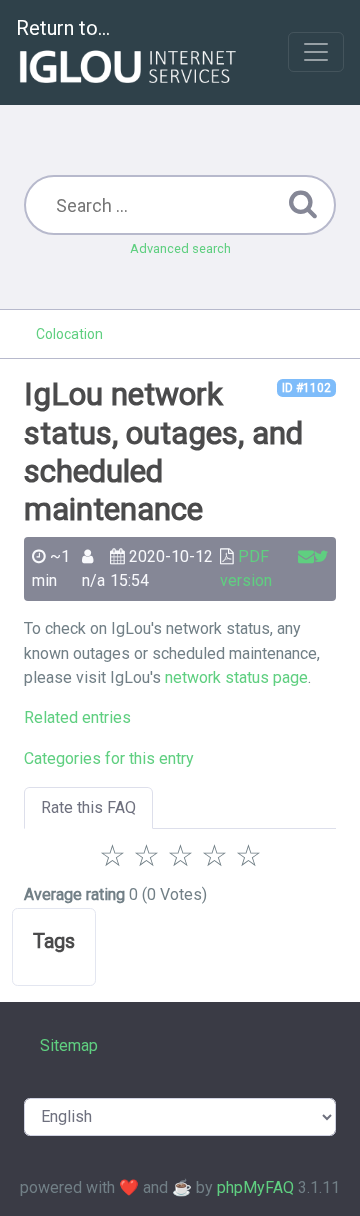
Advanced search (180, 248)
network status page (236, 677)
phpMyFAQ (255, 1187)
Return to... (63, 28)
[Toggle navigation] (316, 52)
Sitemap (69, 1045)
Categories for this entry (109, 758)
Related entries (77, 717)
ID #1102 (306, 388)
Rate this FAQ (88, 807)
